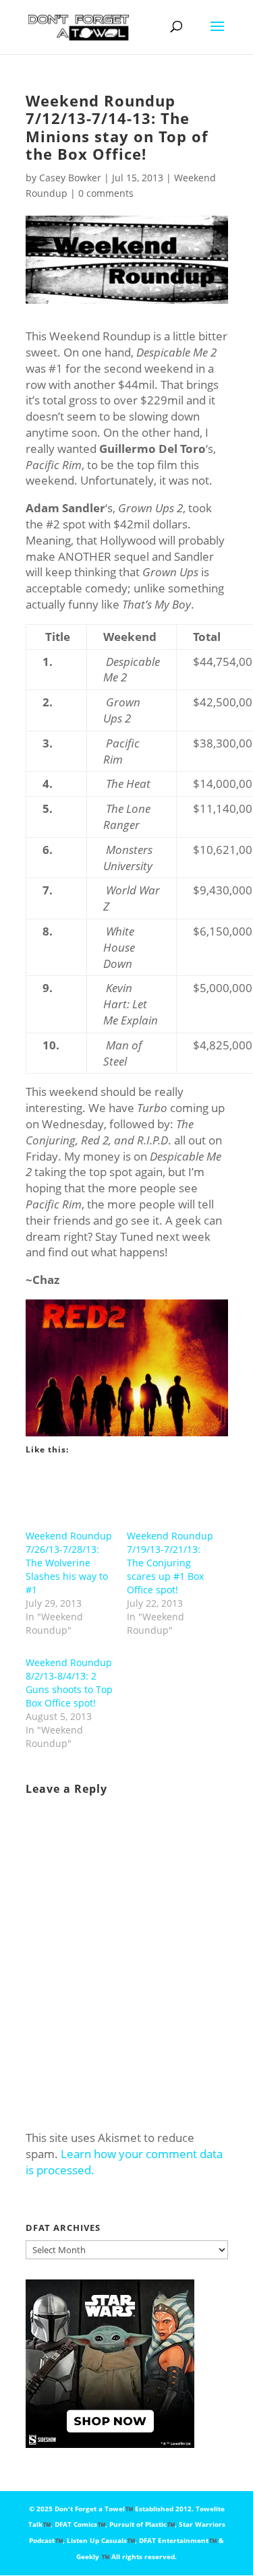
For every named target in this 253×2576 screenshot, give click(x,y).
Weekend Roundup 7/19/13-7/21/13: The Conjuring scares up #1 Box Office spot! (170, 1563)
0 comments (106, 193)
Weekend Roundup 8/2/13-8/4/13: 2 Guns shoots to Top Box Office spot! (69, 1683)
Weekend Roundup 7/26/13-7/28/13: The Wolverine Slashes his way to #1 (69, 1563)
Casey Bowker (70, 178)
